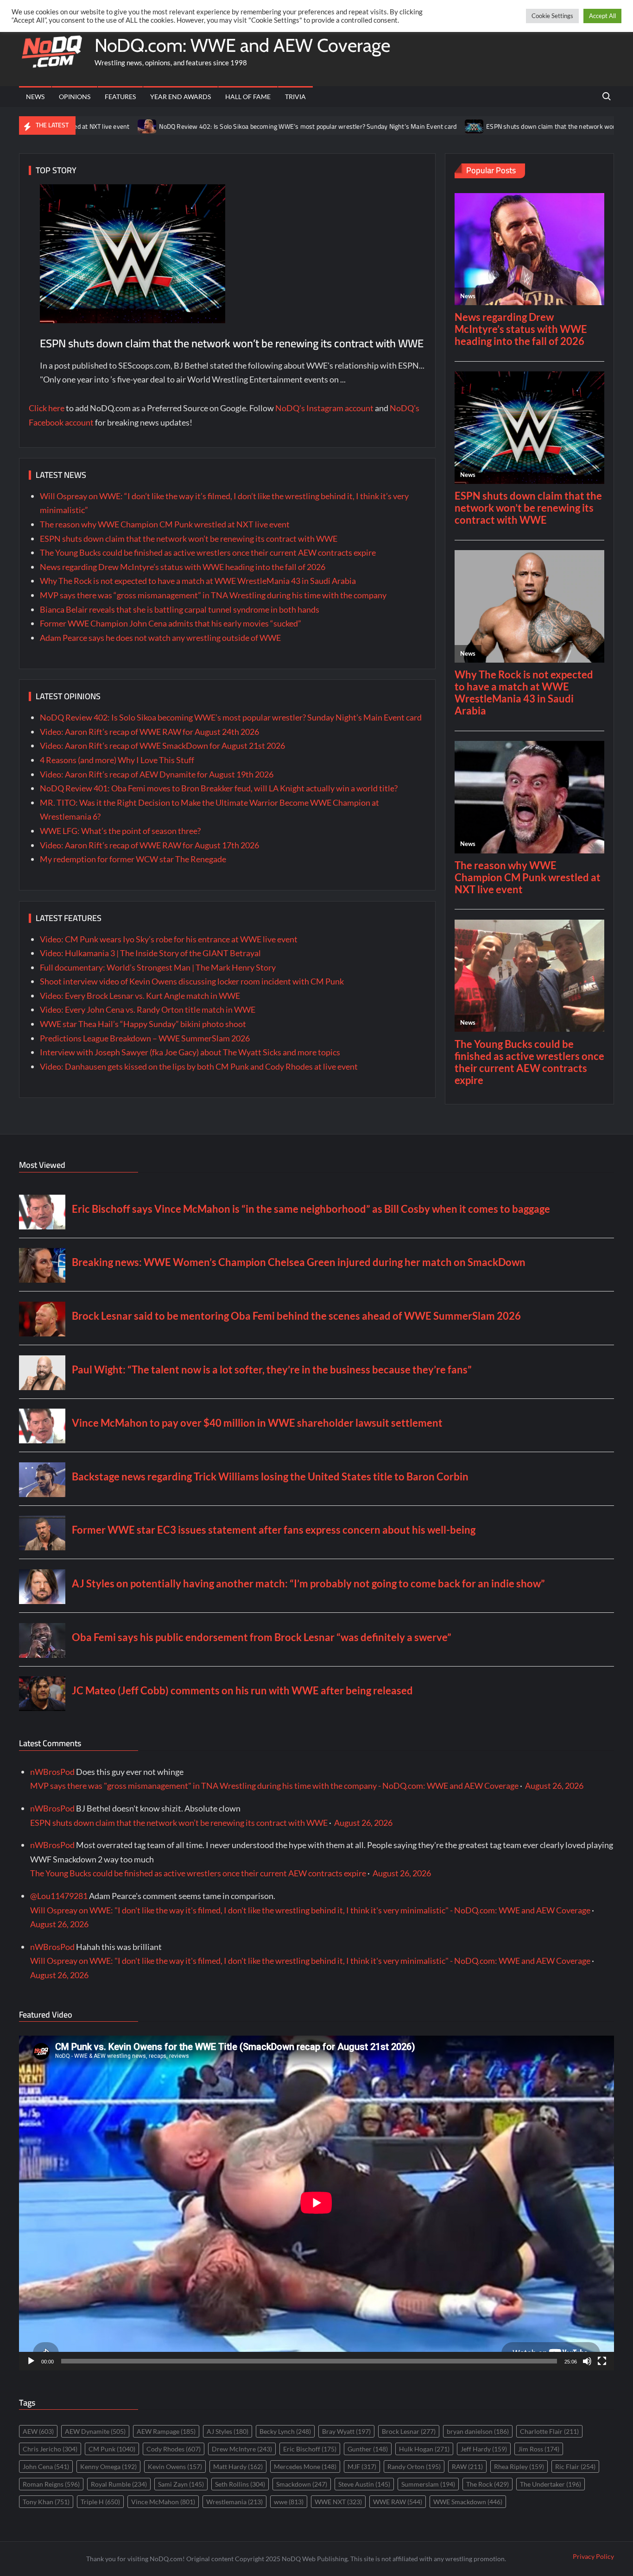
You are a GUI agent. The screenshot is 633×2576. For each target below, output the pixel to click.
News (35, 97)
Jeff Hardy (484, 2449)
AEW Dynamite (95, 2431)
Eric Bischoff (310, 2449)
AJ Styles (228, 2431)
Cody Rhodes (174, 2449)
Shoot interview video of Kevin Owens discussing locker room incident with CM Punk (192, 981)
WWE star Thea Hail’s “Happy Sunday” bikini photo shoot (143, 1024)
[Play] (31, 2361)
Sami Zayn (181, 2484)
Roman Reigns (51, 2484)
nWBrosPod (52, 1772)
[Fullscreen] (602, 2361)
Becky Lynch (285, 2431)
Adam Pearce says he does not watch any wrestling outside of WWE (160, 638)
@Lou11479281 (59, 1896)
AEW (38, 2431)
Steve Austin (364, 2484)
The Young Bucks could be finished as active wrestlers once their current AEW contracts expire (208, 552)
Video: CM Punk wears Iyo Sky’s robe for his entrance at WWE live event (169, 939)
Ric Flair (575, 2466)
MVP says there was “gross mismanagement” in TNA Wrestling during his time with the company (213, 595)
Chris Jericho (50, 2449)
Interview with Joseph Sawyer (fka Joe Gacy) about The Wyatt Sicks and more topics (190, 1052)
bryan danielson (478, 2431)
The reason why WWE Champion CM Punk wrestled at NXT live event (165, 524)
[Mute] (587, 2361)
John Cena (46, 2466)
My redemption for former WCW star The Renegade (133, 859)
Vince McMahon (163, 2502)
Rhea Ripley (519, 2466)
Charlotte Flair (549, 2431)
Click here (47, 408)
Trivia (295, 97)
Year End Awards (180, 97)
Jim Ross (539, 2449)
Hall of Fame (248, 97)
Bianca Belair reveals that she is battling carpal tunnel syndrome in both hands (180, 609)
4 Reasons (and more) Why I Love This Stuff (117, 760)
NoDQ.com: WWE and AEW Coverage (242, 45)
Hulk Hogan (424, 2449)
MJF (362, 2466)
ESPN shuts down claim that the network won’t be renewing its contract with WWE (232, 343)
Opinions (75, 97)
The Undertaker (551, 2484)
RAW (467, 2466)
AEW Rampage (166, 2431)
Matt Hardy (238, 2466)
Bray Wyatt (346, 2431)
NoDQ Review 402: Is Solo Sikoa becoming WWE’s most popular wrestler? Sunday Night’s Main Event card (223, 126)
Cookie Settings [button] (552, 16)
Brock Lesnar (409, 2431)
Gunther (368, 2449)
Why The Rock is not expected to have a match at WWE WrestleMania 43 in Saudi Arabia (198, 581)
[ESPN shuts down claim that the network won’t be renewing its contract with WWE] (390, 125)
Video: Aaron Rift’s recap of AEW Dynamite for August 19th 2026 (157, 774)
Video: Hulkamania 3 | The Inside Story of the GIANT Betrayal (150, 953)
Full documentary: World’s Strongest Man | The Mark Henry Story (158, 967)
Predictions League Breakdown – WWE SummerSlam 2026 (145, 1038)
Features (120, 97)
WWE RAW (398, 2502)
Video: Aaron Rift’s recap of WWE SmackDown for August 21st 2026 (162, 746)
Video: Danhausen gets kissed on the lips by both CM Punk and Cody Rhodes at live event (199, 1066)
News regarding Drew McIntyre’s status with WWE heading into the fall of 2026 (183, 567)
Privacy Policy (593, 2556)
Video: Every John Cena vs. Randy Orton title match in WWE (148, 1009)
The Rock (487, 2484)
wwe (289, 2502)
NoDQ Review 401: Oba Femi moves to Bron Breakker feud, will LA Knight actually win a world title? (219, 788)
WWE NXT (338, 2502)
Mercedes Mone (305, 2466)
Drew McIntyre (242, 2449)
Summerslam (428, 2484)
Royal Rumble (119, 2484)
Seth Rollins (240, 2484)
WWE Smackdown (468, 2502)
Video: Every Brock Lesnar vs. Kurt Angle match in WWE (140, 996)
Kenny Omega (108, 2466)
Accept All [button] (602, 16)
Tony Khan (46, 2502)
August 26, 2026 (554, 1786)
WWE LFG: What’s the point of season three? (120, 831)
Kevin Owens (175, 2466)
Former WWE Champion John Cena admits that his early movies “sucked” (171, 623)
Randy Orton (414, 2466)
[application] (316, 2203)
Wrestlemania (234, 2502)
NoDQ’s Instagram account (324, 408)
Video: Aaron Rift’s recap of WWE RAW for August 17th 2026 (149, 845)
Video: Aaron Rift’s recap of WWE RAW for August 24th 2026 (149, 732)
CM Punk (112, 2449)
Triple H (100, 2502)
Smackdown (302, 2484)
